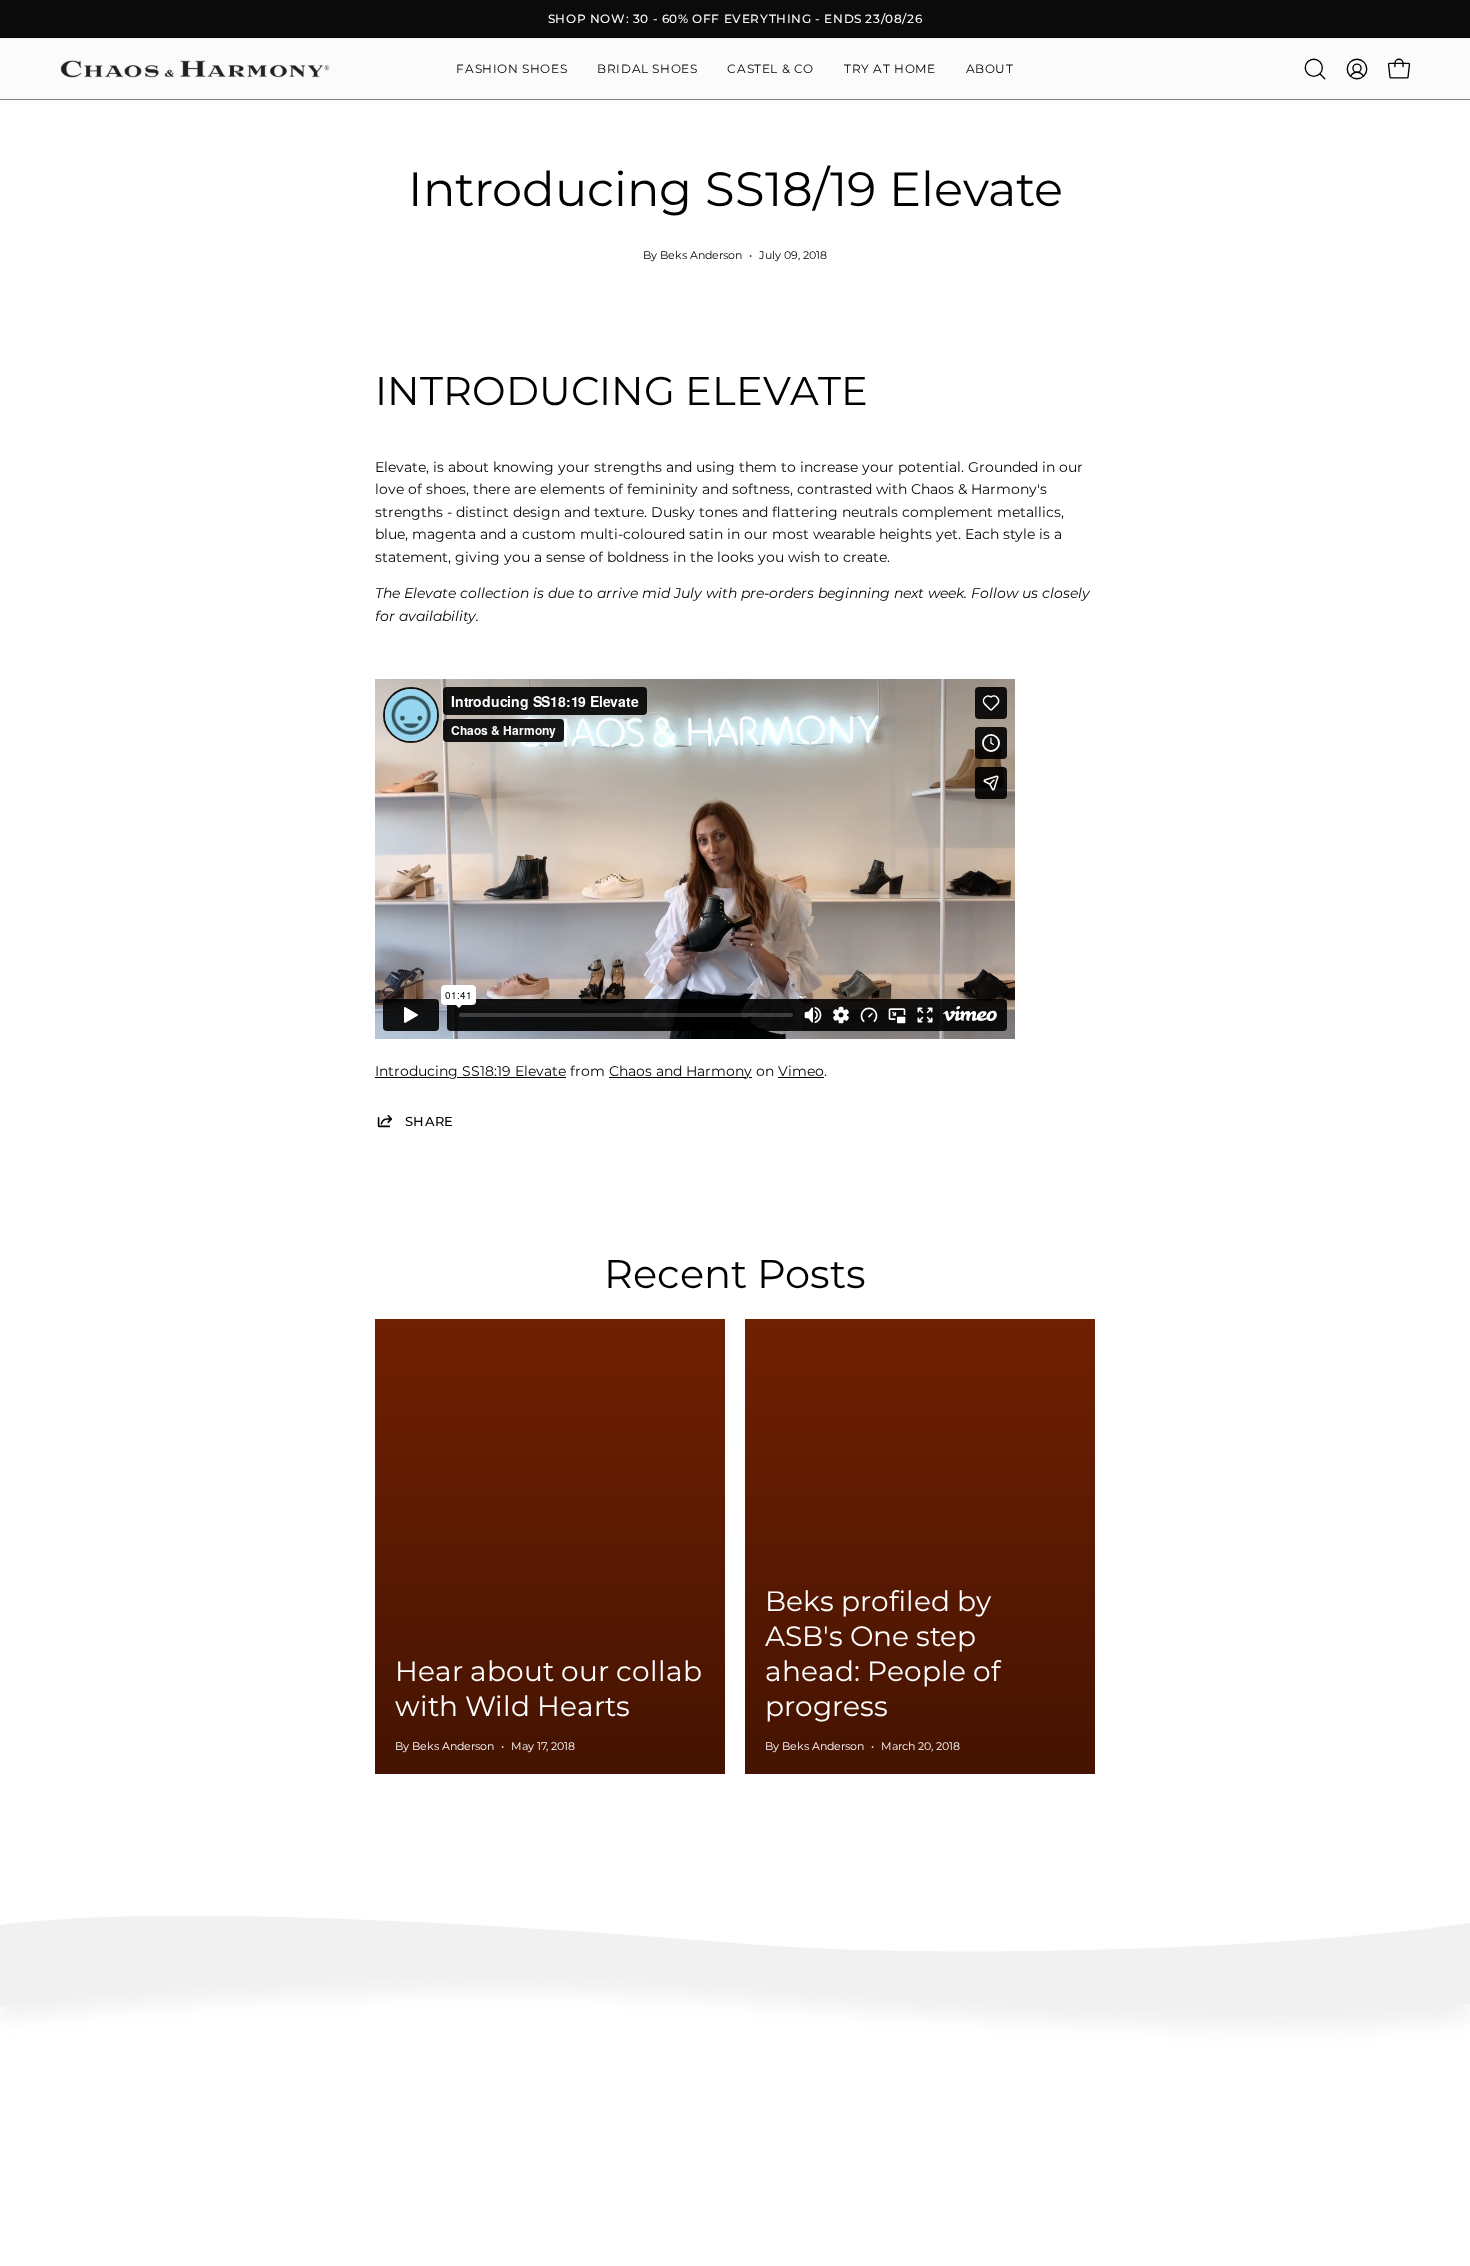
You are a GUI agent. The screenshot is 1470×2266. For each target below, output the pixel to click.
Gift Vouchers (1212, 2128)
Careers (1195, 2098)
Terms (78, 2158)
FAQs (76, 2039)
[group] (735, 19)
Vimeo (801, 1071)
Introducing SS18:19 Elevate (470, 1071)
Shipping (86, 2098)
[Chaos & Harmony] (195, 69)
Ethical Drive (654, 2069)
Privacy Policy (102, 2187)
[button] (990, 69)
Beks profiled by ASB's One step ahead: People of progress (882, 1653)
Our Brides (926, 2098)
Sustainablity (654, 2098)
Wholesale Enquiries (1232, 2039)
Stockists (1199, 2069)
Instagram (925, 2039)
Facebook (924, 2069)
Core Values (651, 2039)
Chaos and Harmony (680, 1071)
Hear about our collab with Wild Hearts (548, 1688)
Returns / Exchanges (121, 2128)
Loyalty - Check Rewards (134, 2069)
